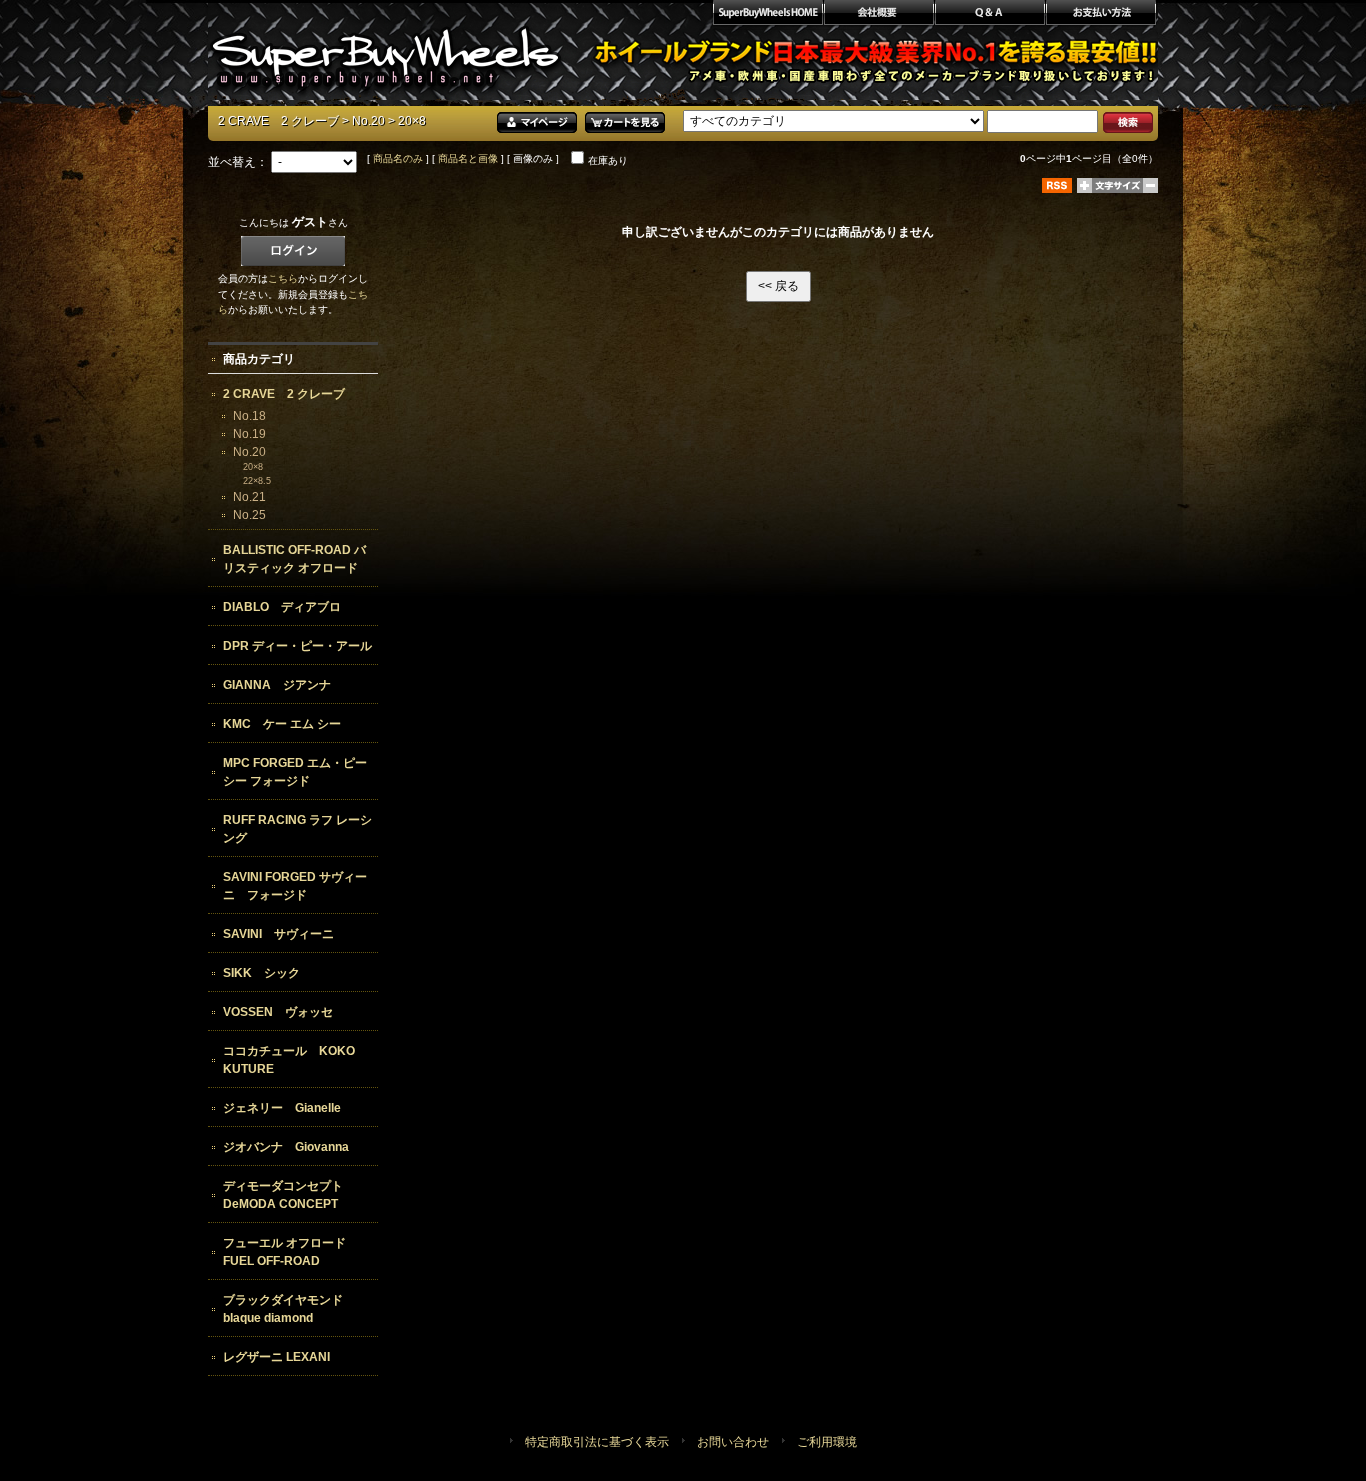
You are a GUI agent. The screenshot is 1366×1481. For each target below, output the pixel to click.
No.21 (249, 497)
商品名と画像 (468, 158)
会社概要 (878, 15)
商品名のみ (398, 158)
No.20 (368, 121)
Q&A (989, 15)
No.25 (249, 515)
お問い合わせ (733, 1442)
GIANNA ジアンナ (277, 685)
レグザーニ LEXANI (276, 1357)
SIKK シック (261, 973)
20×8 (253, 467)
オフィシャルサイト (767, 15)
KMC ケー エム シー (282, 724)
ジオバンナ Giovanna (286, 1147)
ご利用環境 (827, 1442)
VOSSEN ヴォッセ (278, 1012)
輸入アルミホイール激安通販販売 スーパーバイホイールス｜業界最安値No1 (385, 50)
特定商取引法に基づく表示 (597, 1442)
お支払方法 (1101, 15)
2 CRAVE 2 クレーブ (278, 121)
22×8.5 (257, 481)
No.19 (249, 434)
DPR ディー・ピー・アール (297, 646)
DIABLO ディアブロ (282, 607)
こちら (283, 278)
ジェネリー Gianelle (282, 1108)
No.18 (249, 416)
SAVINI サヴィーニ (278, 934)
